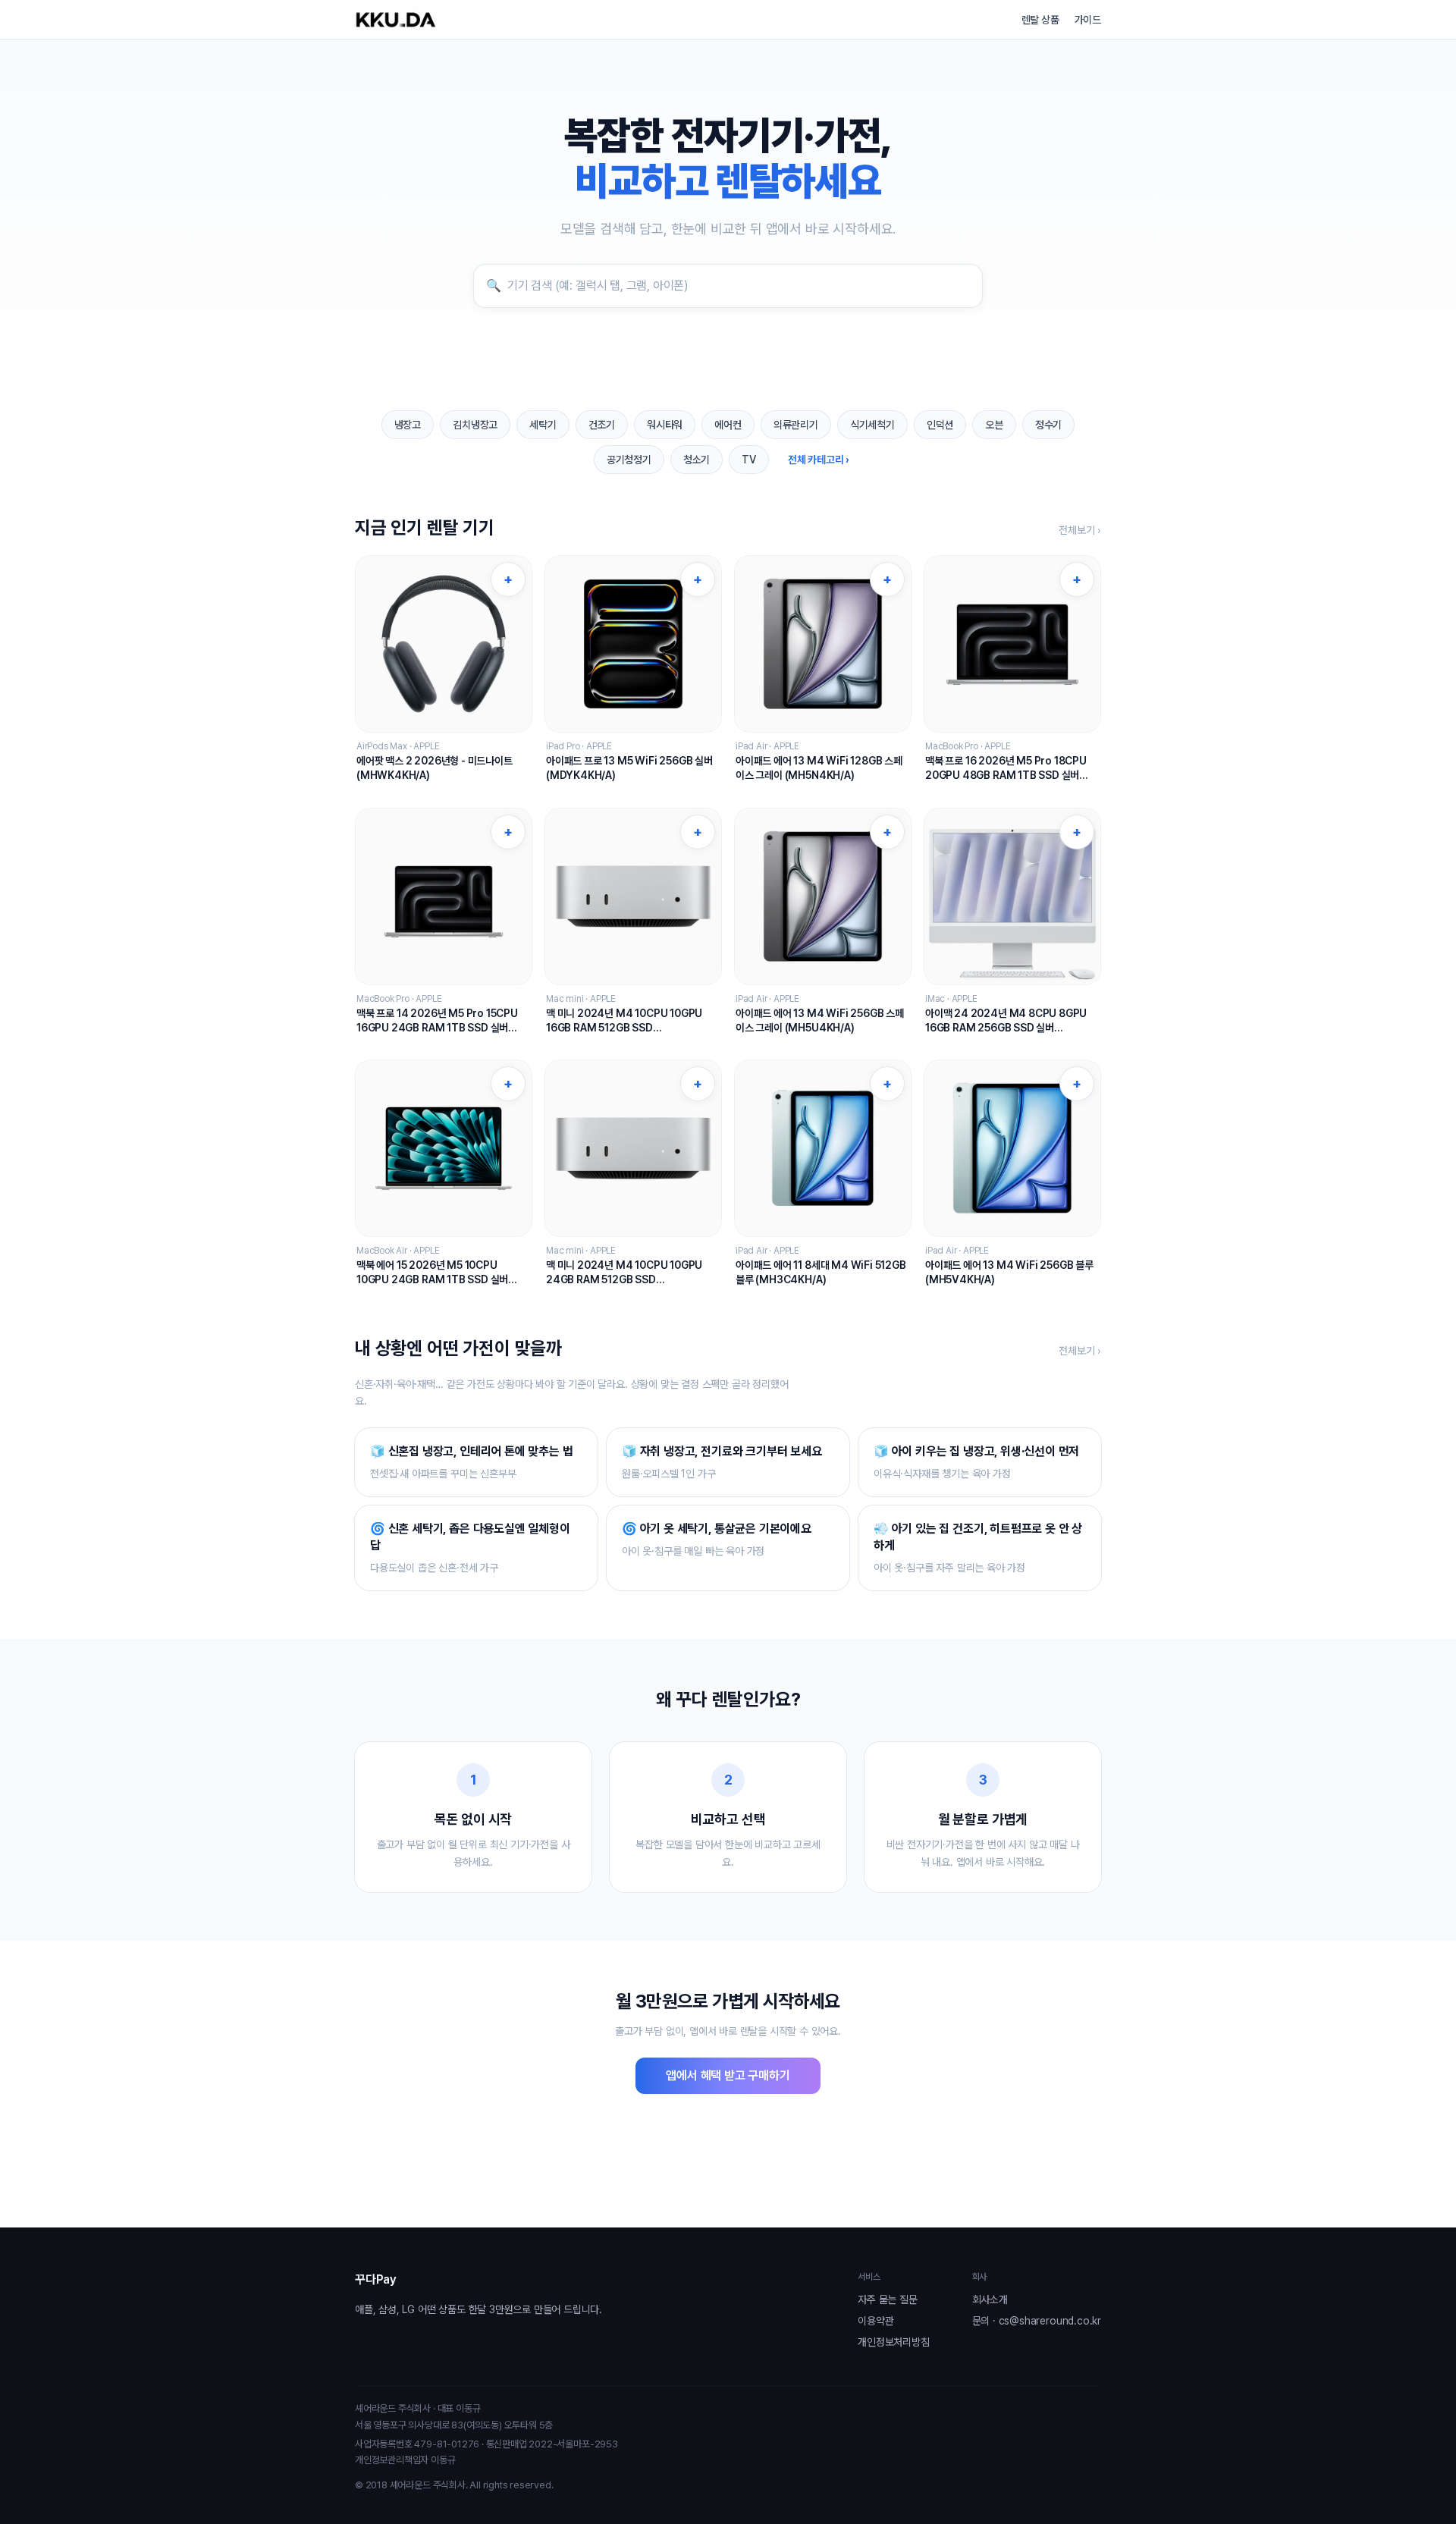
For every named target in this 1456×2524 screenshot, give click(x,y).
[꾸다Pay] (396, 20)
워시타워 (665, 425)
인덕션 (940, 425)
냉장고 (408, 425)
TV (749, 460)
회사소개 (990, 2300)
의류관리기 (796, 425)
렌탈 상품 (1040, 20)
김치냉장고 (475, 425)
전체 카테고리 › (819, 460)
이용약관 (875, 2321)
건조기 (602, 425)
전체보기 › (1080, 530)
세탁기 (543, 425)
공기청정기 (629, 460)
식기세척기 (872, 425)
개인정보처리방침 (893, 2342)
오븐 (994, 425)
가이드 (1088, 20)
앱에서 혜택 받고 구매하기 (728, 2075)
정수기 (1048, 425)
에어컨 (728, 425)
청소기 (697, 460)
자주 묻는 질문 (887, 2300)
